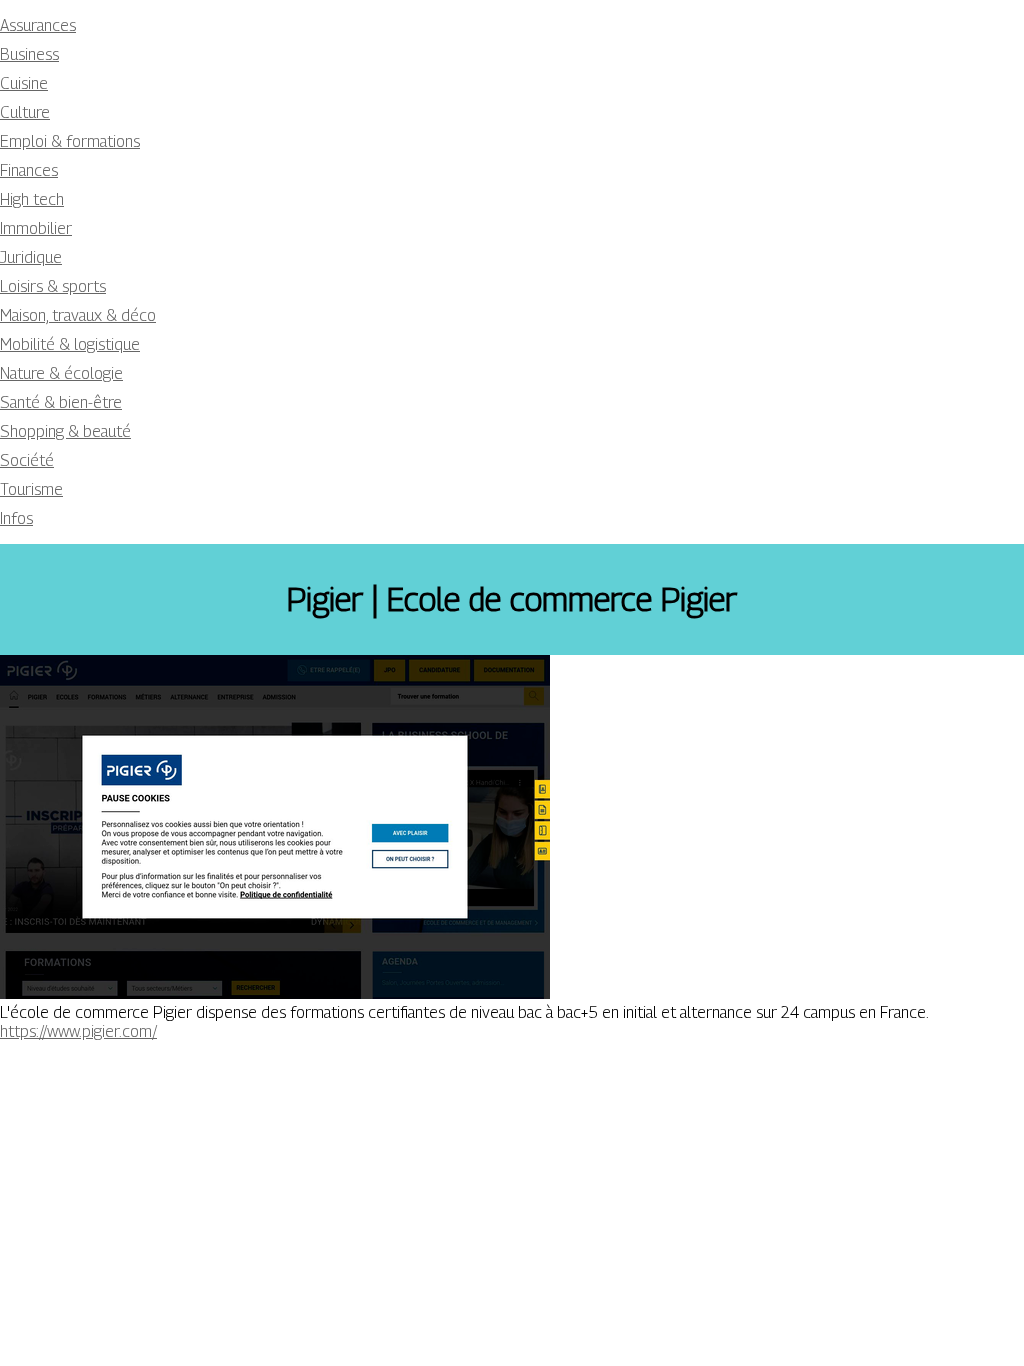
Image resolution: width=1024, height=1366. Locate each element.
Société (27, 460)
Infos (16, 518)
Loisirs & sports (53, 286)
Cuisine (24, 83)
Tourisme (31, 489)
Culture (25, 112)
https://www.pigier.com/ (78, 1031)
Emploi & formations (70, 141)
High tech (32, 199)
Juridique (31, 257)
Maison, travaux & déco (78, 315)
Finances (29, 170)
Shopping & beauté (65, 431)
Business (29, 54)
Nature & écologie (61, 373)
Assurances (38, 25)
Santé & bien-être (61, 402)
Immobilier (36, 228)
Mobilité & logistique (70, 344)
